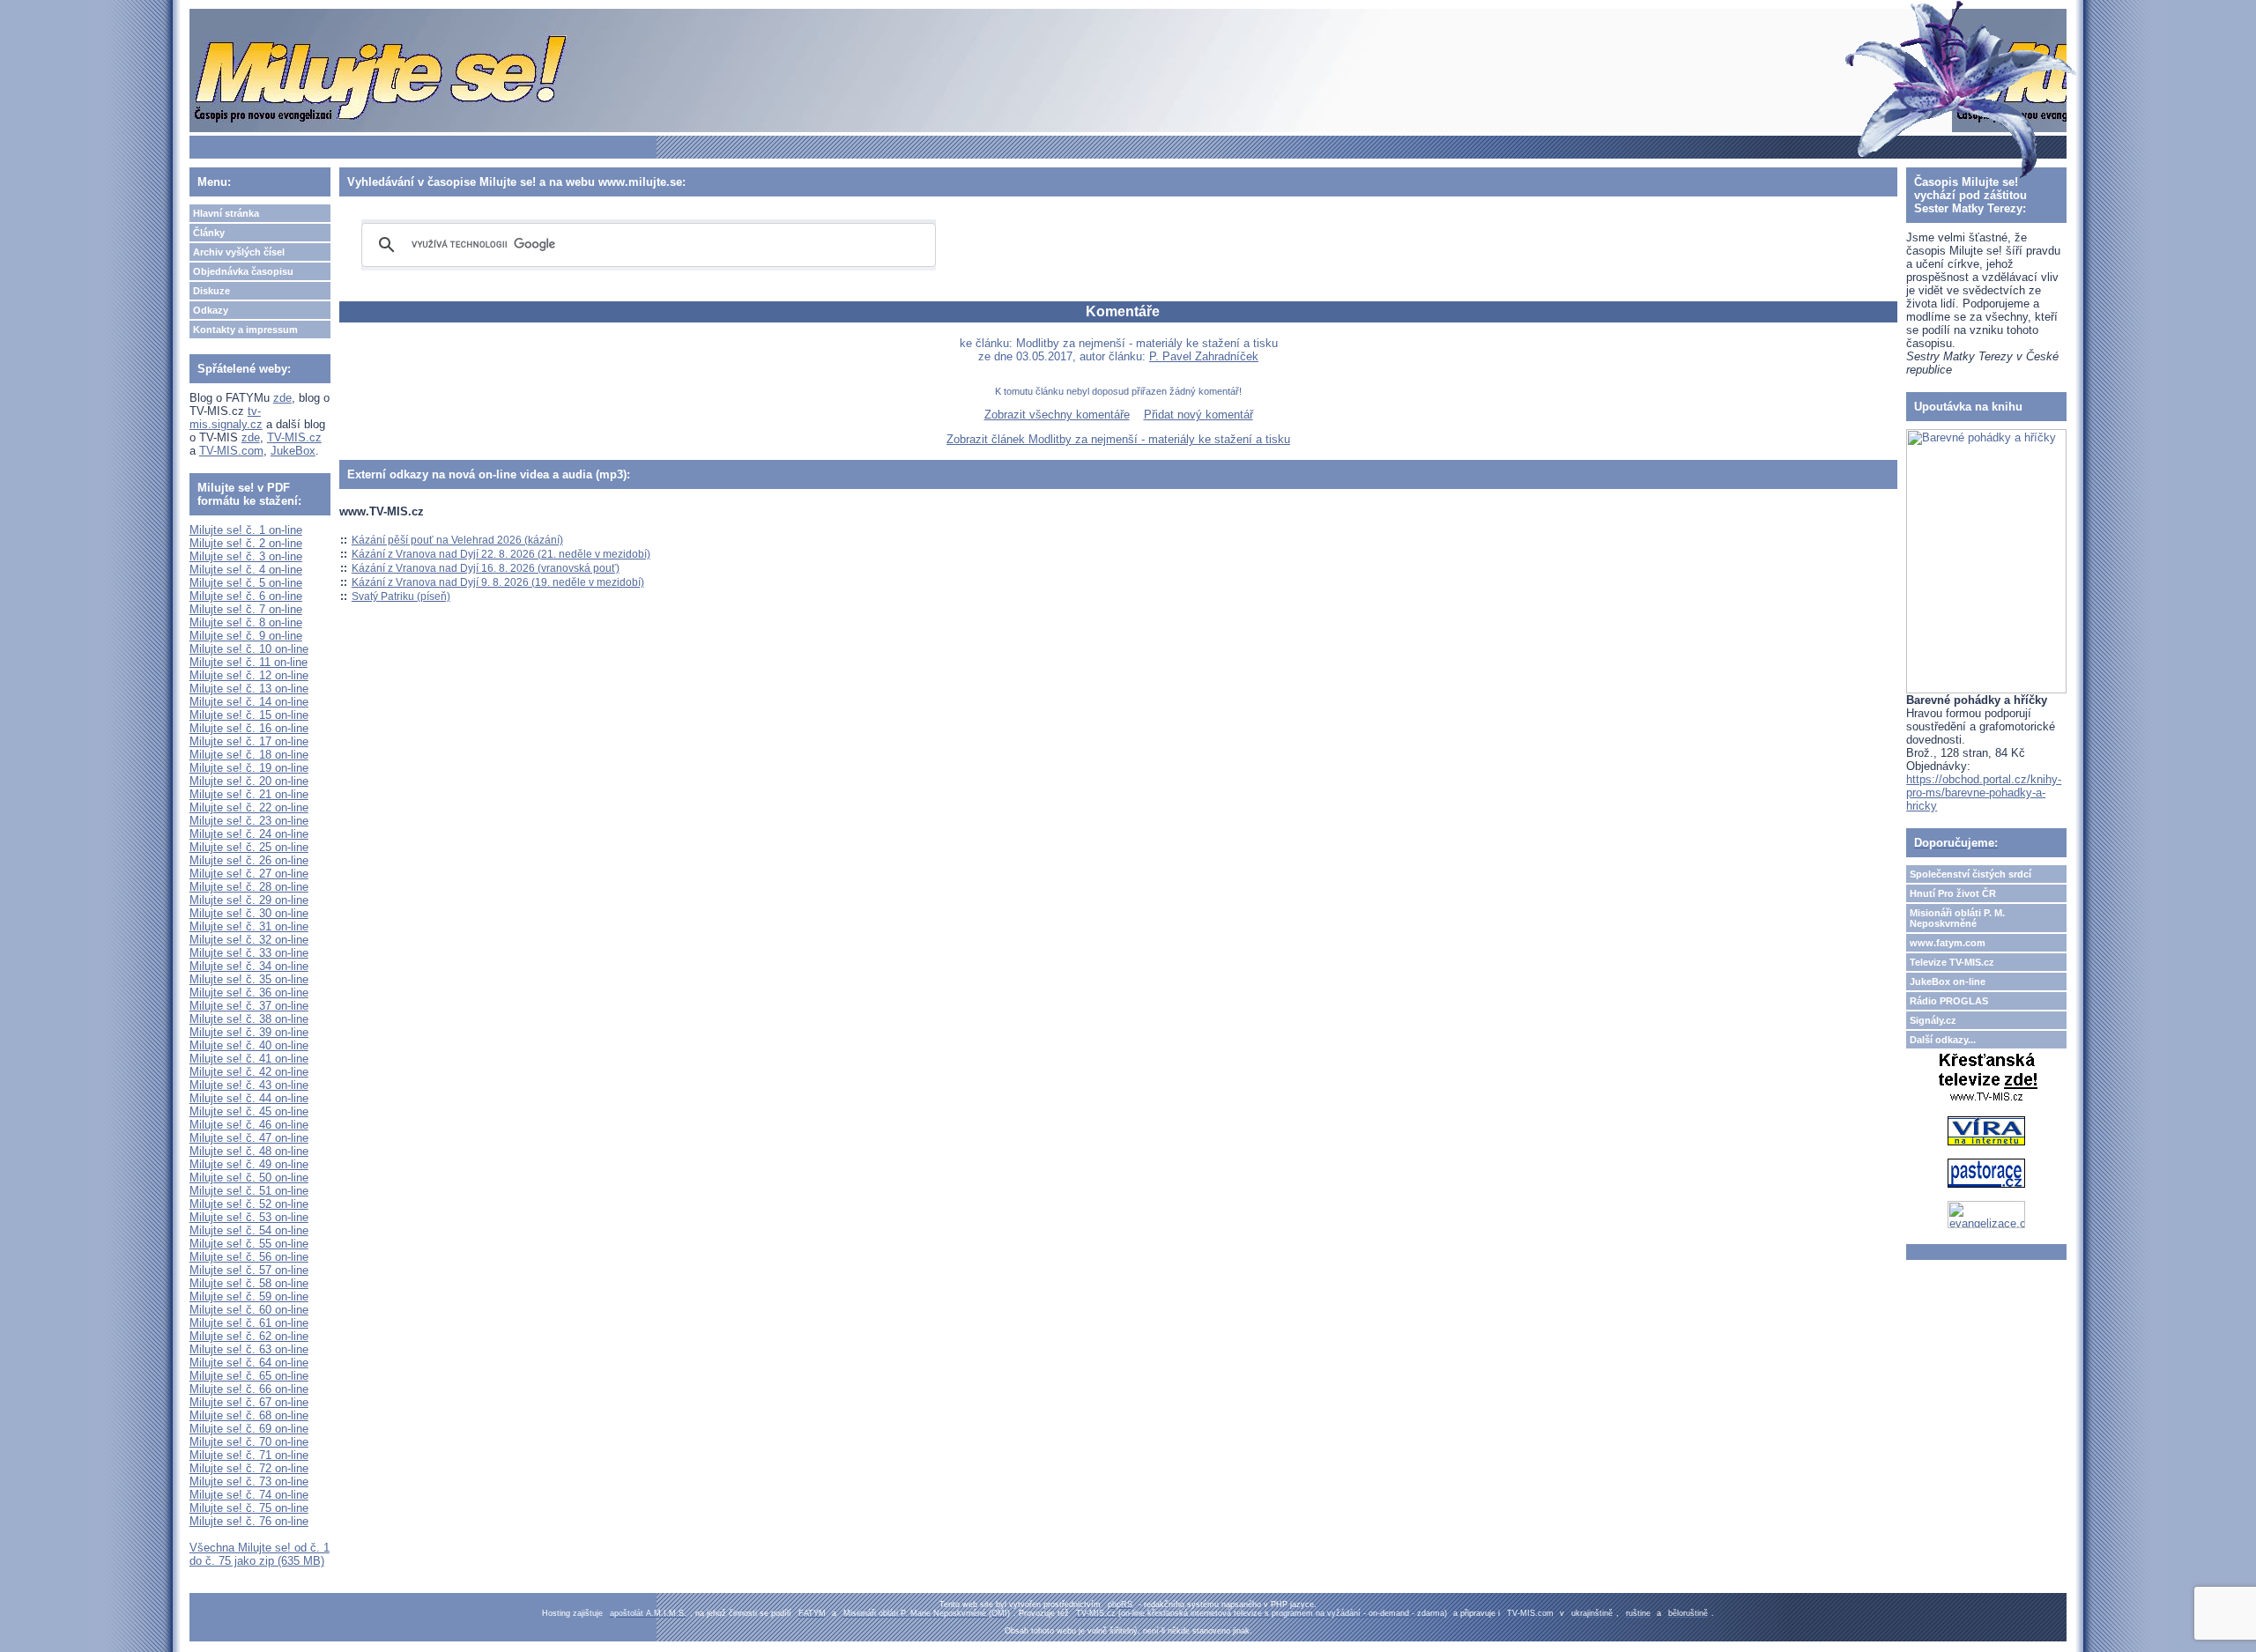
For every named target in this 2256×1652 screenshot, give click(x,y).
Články (209, 233)
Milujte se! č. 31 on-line (249, 926)
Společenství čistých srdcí (1970, 874)
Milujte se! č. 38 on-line (249, 1019)
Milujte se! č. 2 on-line (246, 543)
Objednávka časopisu (243, 271)
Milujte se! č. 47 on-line (249, 1138)
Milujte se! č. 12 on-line (249, 675)
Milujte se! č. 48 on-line (249, 1151)
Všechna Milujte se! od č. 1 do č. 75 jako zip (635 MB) (260, 1554)
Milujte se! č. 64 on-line (249, 1363)
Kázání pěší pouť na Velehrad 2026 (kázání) (457, 540)
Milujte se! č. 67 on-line (249, 1402)
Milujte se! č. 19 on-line (249, 768)
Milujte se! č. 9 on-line (246, 636)
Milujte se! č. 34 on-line (249, 966)
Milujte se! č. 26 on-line (249, 860)
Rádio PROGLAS (1949, 1001)
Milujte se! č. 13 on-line (249, 689)
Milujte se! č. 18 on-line (249, 755)
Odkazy (211, 310)
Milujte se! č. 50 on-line (249, 1178)
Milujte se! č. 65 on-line (249, 1376)
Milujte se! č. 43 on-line (249, 1085)
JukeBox (293, 451)
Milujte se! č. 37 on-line (249, 1006)
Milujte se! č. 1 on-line (246, 530)
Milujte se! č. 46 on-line (249, 1125)
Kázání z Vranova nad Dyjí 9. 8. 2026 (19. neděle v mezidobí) (498, 582)
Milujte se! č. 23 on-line (249, 821)
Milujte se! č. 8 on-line (246, 622)
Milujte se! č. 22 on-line (249, 807)
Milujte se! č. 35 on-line (249, 979)
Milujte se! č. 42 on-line (249, 1072)
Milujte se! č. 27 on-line (249, 874)
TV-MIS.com (231, 451)
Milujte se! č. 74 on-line (249, 1495)
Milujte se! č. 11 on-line (249, 662)
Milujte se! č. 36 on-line (249, 993)
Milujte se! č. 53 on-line (249, 1217)
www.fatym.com (1948, 943)
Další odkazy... (1943, 1040)
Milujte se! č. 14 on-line (249, 702)
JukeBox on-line (1948, 982)
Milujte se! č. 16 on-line (249, 728)
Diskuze (211, 291)
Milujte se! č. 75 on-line (249, 1508)
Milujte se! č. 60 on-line (249, 1310)
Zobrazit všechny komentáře (1057, 415)
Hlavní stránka (226, 213)
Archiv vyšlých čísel (239, 252)
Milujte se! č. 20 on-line (249, 781)
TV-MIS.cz (294, 437)
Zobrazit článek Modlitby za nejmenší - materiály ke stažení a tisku (1118, 439)
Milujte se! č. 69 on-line (249, 1429)
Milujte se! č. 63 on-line (249, 1349)
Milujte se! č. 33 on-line (249, 953)
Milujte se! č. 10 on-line (249, 649)
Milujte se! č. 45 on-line (249, 1111)
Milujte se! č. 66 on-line (249, 1389)
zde (282, 398)
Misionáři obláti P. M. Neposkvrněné (1957, 918)
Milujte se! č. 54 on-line (249, 1230)
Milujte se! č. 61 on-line (249, 1323)
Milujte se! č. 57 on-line (249, 1270)
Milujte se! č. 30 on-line (249, 913)
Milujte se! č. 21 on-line (249, 794)
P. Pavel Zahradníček (1204, 356)
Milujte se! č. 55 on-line (249, 1244)
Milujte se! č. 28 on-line (249, 887)
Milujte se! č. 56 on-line (249, 1257)
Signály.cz (1933, 1020)
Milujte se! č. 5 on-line (246, 583)
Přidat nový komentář (1198, 415)
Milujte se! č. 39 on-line (249, 1032)
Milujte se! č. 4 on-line (246, 570)
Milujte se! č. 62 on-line (249, 1336)
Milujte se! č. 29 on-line (249, 900)
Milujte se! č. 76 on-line (249, 1521)
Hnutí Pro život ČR (1953, 893)
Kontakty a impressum (245, 330)
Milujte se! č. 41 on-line (249, 1059)
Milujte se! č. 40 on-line (249, 1045)
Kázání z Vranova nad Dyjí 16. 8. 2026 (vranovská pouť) (486, 568)
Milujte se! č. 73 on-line (249, 1482)
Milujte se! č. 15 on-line (249, 715)
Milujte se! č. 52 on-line (249, 1204)
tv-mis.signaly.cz (226, 418)
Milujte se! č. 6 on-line (246, 596)
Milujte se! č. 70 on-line (249, 1442)
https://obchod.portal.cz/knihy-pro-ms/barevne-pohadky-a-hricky (1984, 793)
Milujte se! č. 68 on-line (249, 1415)
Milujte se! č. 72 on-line (249, 1468)
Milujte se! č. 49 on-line (249, 1164)
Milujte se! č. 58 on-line (249, 1283)
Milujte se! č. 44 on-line (249, 1098)
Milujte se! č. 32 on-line (249, 940)
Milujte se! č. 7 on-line (246, 609)
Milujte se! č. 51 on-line (249, 1191)
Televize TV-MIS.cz (1952, 962)
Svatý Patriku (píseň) (401, 596)
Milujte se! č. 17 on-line (249, 741)
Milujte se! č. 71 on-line (249, 1455)
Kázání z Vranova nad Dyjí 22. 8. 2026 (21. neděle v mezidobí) (501, 554)
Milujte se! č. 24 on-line (249, 834)
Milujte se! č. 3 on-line (246, 556)
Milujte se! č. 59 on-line (249, 1296)
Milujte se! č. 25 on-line (249, 847)
